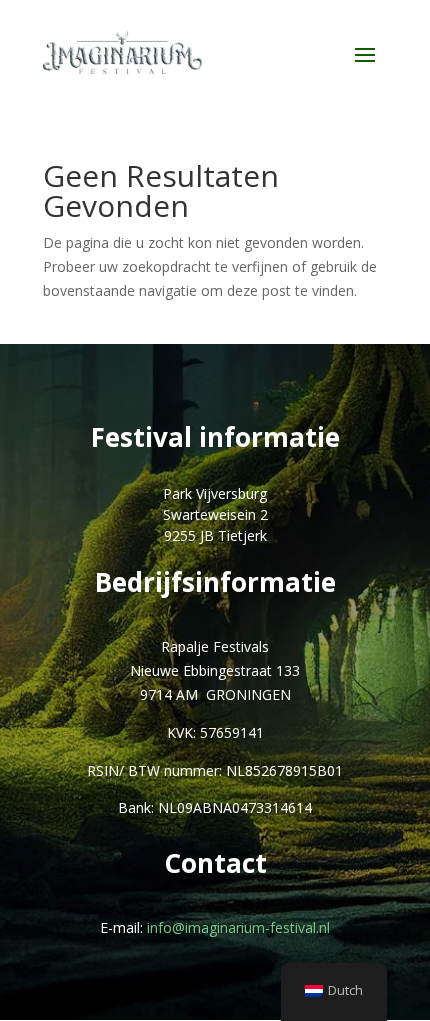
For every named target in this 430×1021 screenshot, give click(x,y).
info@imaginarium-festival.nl (238, 927)
